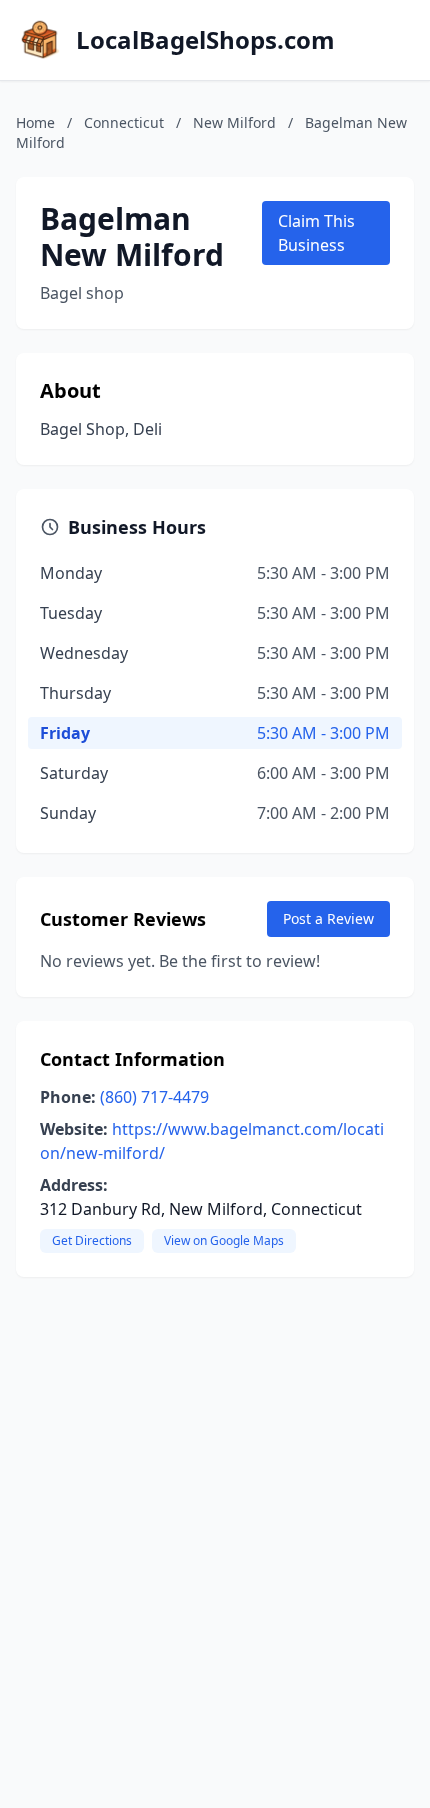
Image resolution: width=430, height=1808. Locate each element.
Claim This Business (316, 233)
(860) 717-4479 (154, 1097)
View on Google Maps (224, 1240)
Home (35, 122)
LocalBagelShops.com (205, 40)
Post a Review (328, 918)
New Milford (234, 122)
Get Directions (92, 1240)
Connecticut (124, 122)
